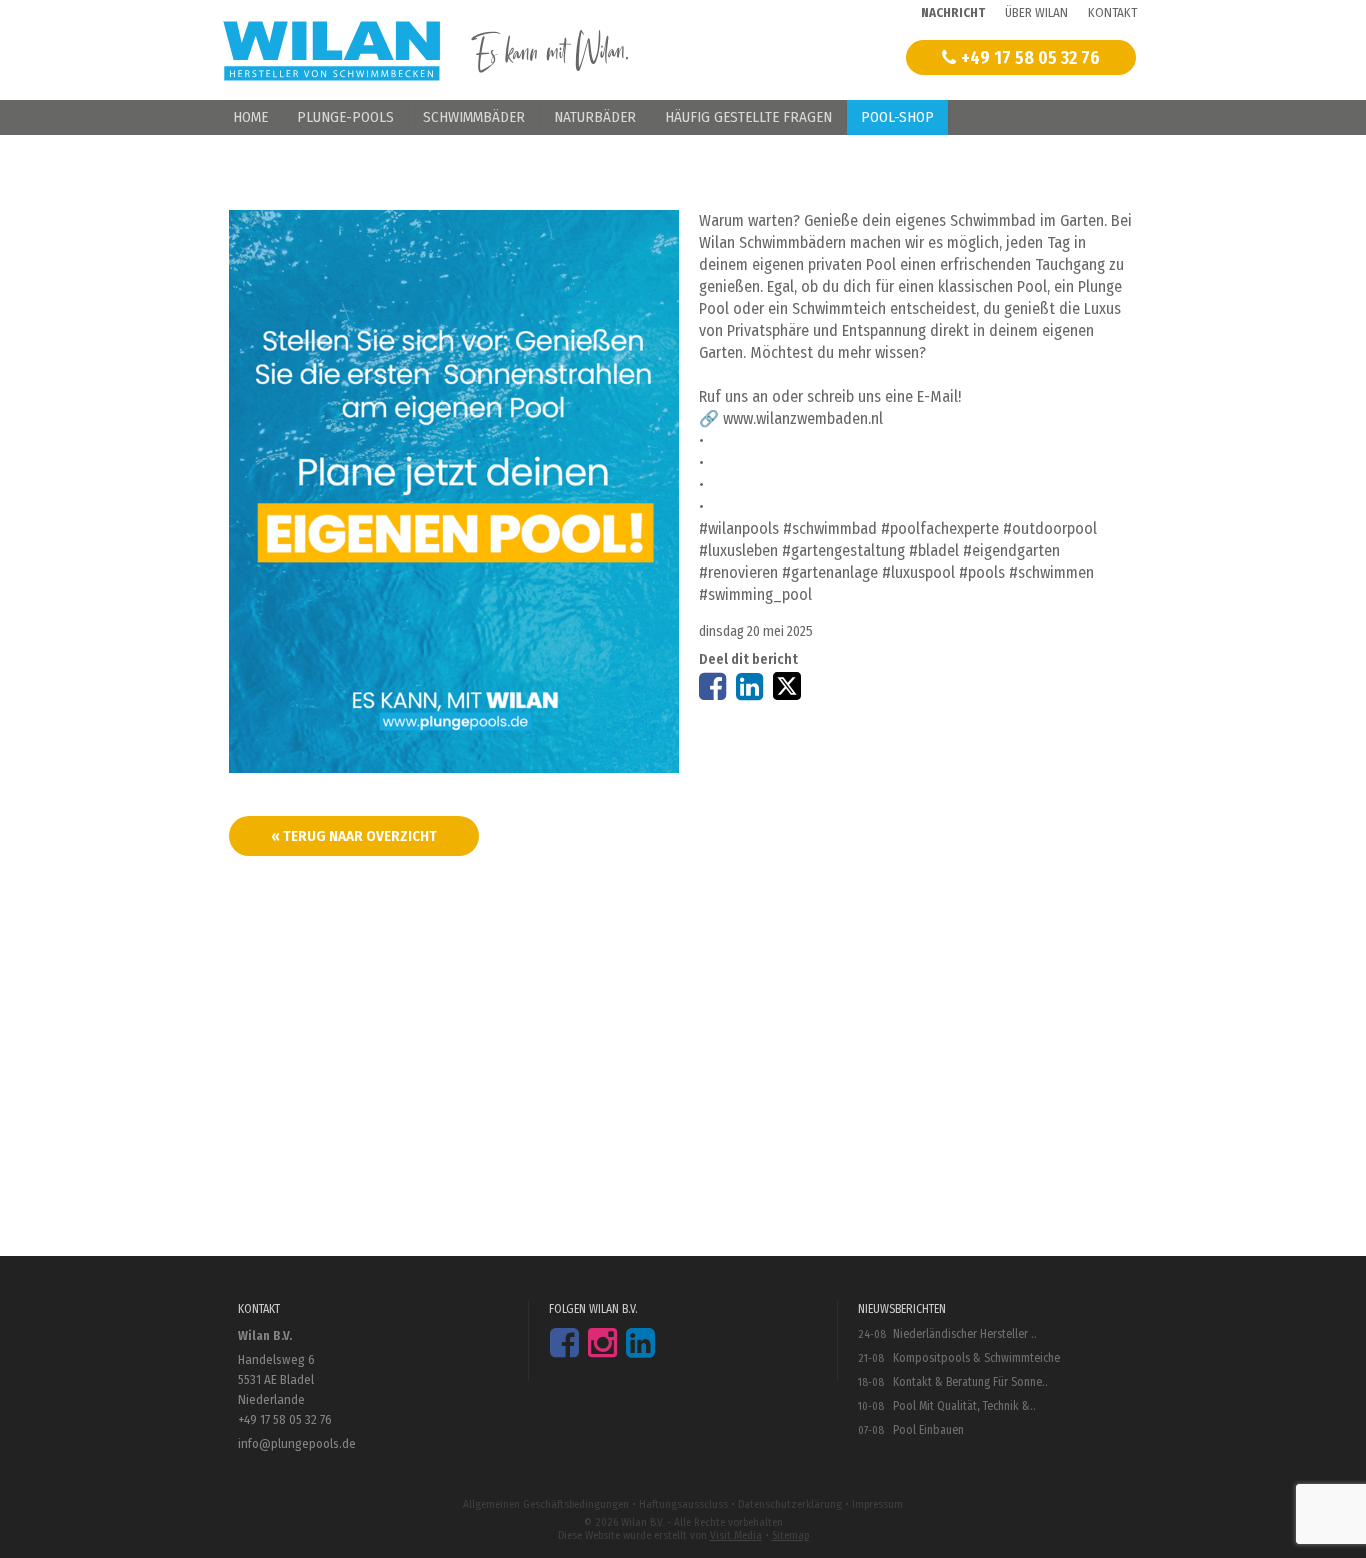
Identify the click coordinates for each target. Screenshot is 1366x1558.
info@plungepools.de (297, 1443)
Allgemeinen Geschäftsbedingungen (546, 1504)
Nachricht (953, 12)
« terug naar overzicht (354, 836)
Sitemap (790, 1535)
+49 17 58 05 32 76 (1030, 58)
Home (250, 117)
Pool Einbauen (928, 1430)
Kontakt (1112, 12)
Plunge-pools (345, 117)
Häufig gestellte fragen (748, 117)
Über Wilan (1036, 12)
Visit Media (736, 1535)
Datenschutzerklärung (790, 1504)
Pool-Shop (897, 117)
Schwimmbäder (474, 117)
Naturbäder (595, 117)
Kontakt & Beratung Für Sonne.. (970, 1382)
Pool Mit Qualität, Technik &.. (964, 1406)
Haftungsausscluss (683, 1504)
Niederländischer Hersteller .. (965, 1334)
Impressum (877, 1504)
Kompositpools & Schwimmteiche (976, 1358)
